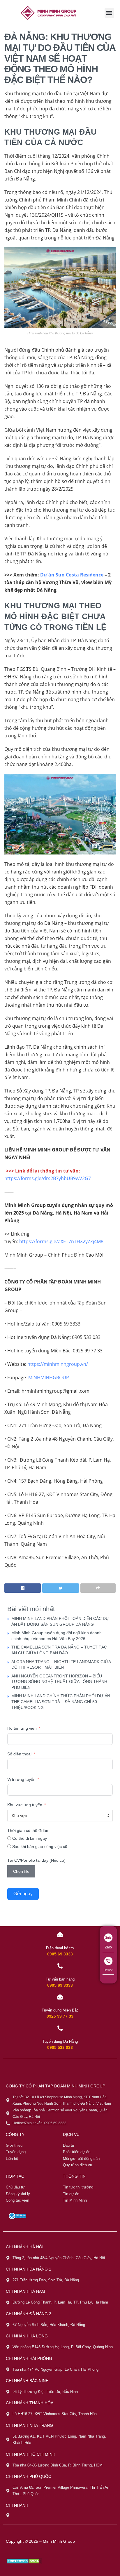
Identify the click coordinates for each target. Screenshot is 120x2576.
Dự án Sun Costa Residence (72, 575)
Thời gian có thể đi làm (28, 1830)
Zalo (108, 1947)
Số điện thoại (19, 1754)
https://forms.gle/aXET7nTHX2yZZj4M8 (61, 1241)
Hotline (108, 1970)
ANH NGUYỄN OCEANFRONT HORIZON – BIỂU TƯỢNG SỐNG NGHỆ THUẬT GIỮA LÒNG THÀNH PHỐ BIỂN (59, 1682)
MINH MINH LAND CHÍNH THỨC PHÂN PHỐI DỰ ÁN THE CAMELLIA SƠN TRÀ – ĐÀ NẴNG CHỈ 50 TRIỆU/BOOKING (61, 1702)
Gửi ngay (23, 1894)
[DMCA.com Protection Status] (24, 2561)
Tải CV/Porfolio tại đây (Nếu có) (36, 1860)
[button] (109, 13)
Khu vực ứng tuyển (25, 1805)
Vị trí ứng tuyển (21, 1779)
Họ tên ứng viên (22, 1728)
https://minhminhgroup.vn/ (57, 1364)
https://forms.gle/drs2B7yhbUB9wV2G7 (48, 1178)
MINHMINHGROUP (49, 1378)
